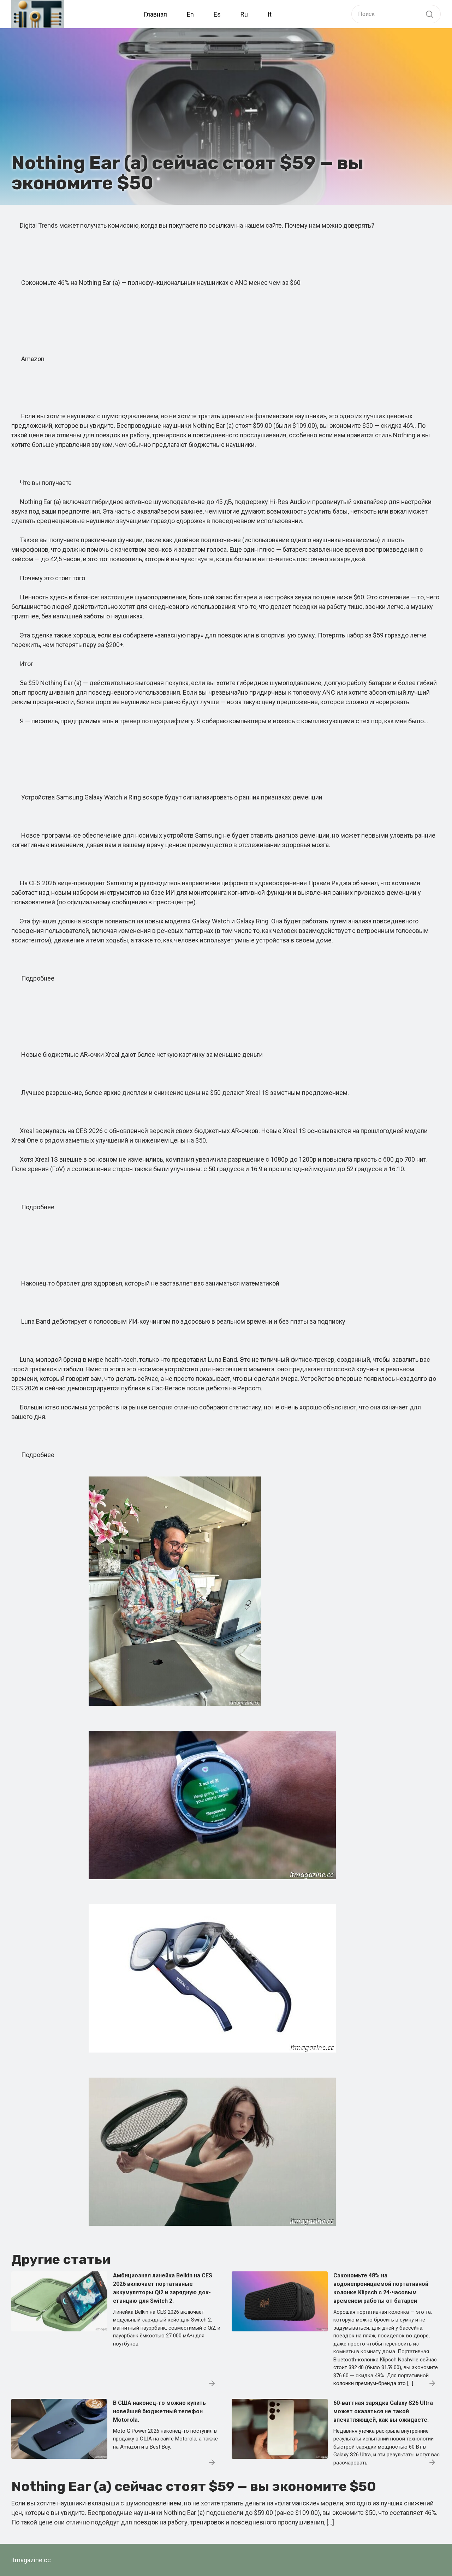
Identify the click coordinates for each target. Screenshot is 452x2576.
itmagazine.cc (31, 2560)
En (190, 14)
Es (217, 14)
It (270, 14)
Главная (155, 14)
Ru (244, 14)
